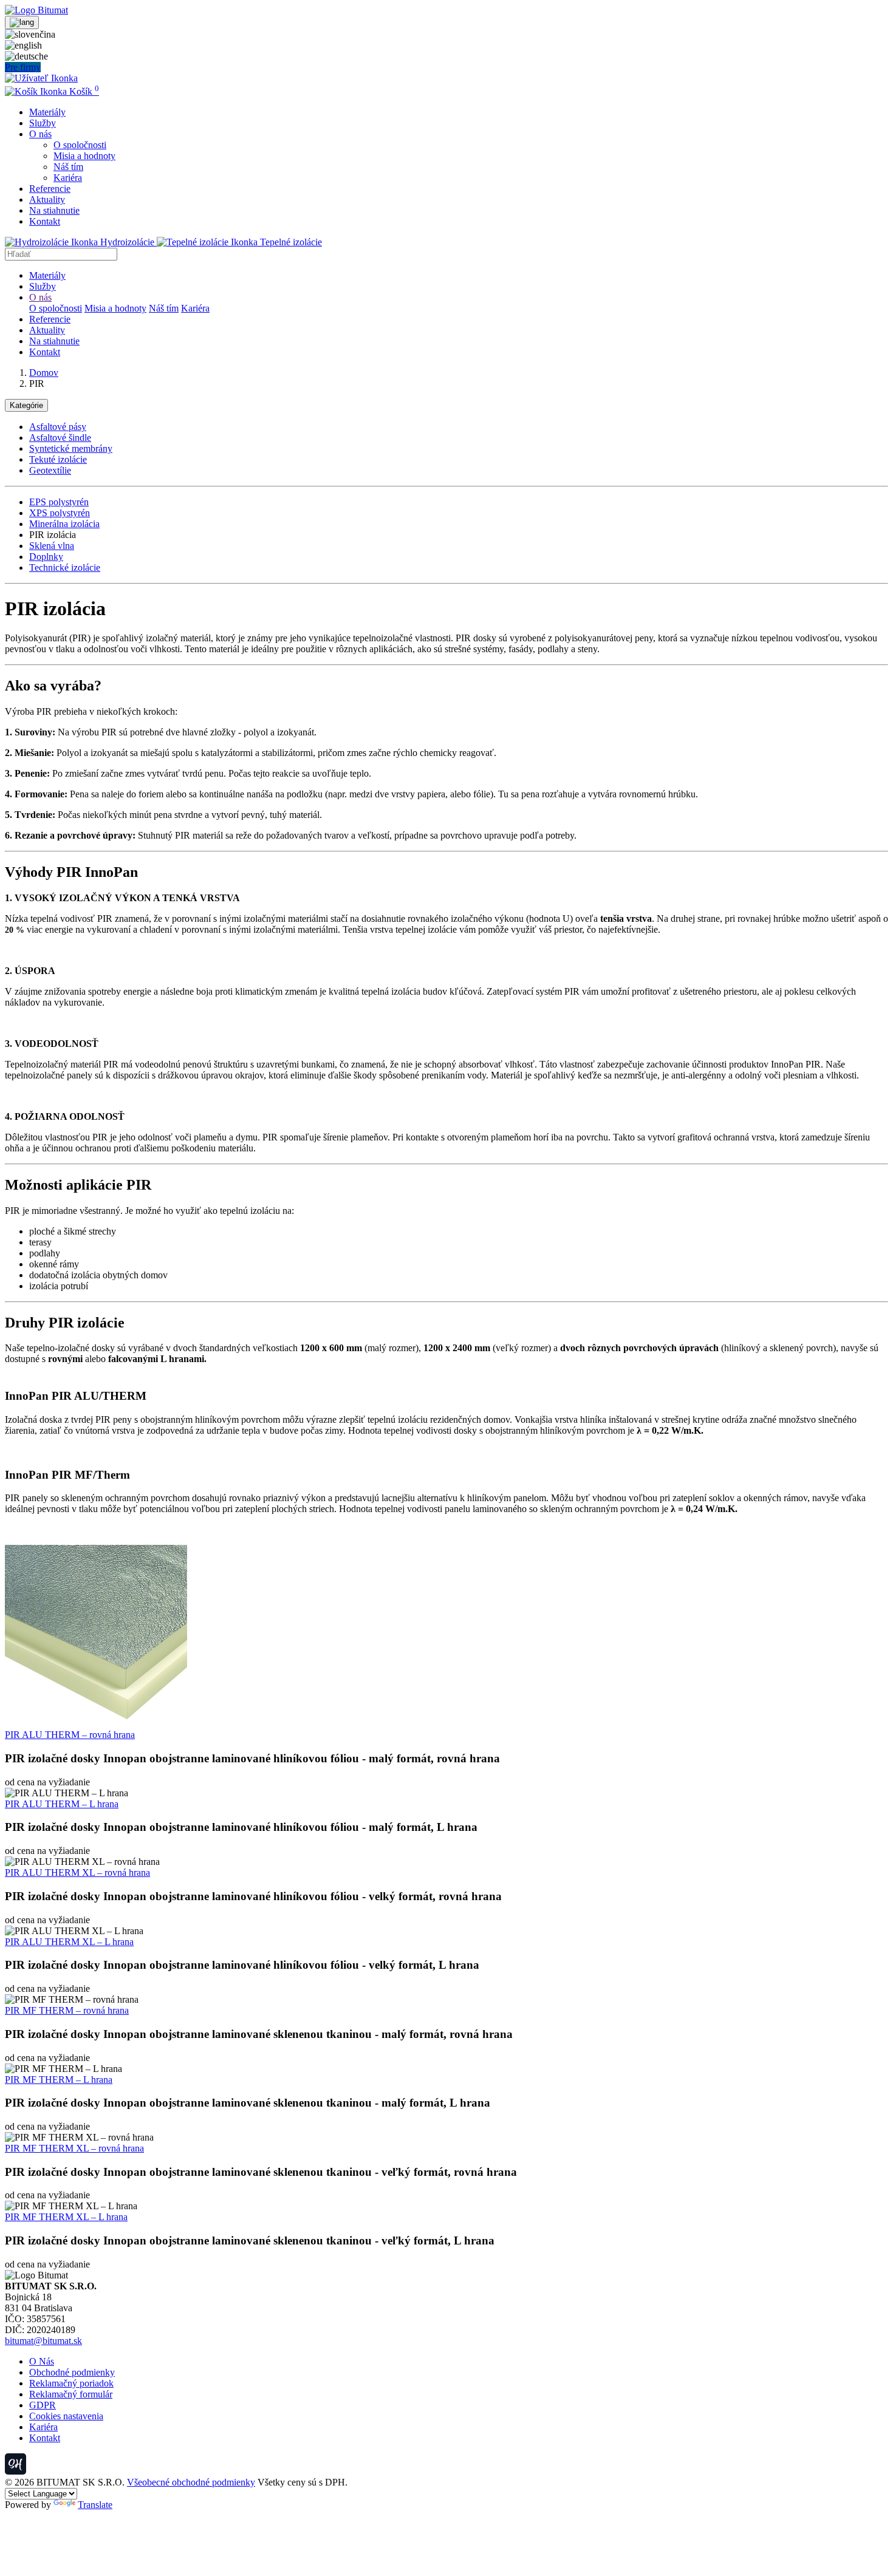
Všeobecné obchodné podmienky (191, 2482)
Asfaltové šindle (60, 438)
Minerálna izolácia (64, 524)
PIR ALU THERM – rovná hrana (70, 1735)
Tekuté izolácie (58, 459)
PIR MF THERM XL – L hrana (66, 2217)
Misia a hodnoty (84, 156)
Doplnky (46, 557)
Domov (44, 373)
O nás (40, 297)
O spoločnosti (80, 145)
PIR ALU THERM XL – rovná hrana (77, 1872)
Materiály (47, 112)
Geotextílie (50, 470)
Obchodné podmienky (72, 2372)
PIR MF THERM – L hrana (59, 2080)
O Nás (42, 2361)
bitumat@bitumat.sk (43, 2341)
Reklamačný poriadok (71, 2383)
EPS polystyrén (59, 502)
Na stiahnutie (54, 210)
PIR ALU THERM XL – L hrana (69, 1942)
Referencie (50, 189)
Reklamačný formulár (71, 2394)
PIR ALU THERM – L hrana (62, 1804)
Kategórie (26, 405)
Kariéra (68, 178)
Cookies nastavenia (66, 2416)
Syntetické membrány (71, 448)
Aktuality (47, 199)
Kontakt (45, 221)
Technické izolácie (65, 567)
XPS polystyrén (60, 513)
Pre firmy (23, 67)
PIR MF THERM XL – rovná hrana (74, 2148)
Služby (43, 123)
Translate (95, 2505)
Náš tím (68, 167)
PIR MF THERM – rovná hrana (67, 2010)
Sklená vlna (52, 546)
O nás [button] (40, 134)
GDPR (43, 2405)
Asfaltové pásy (58, 427)
